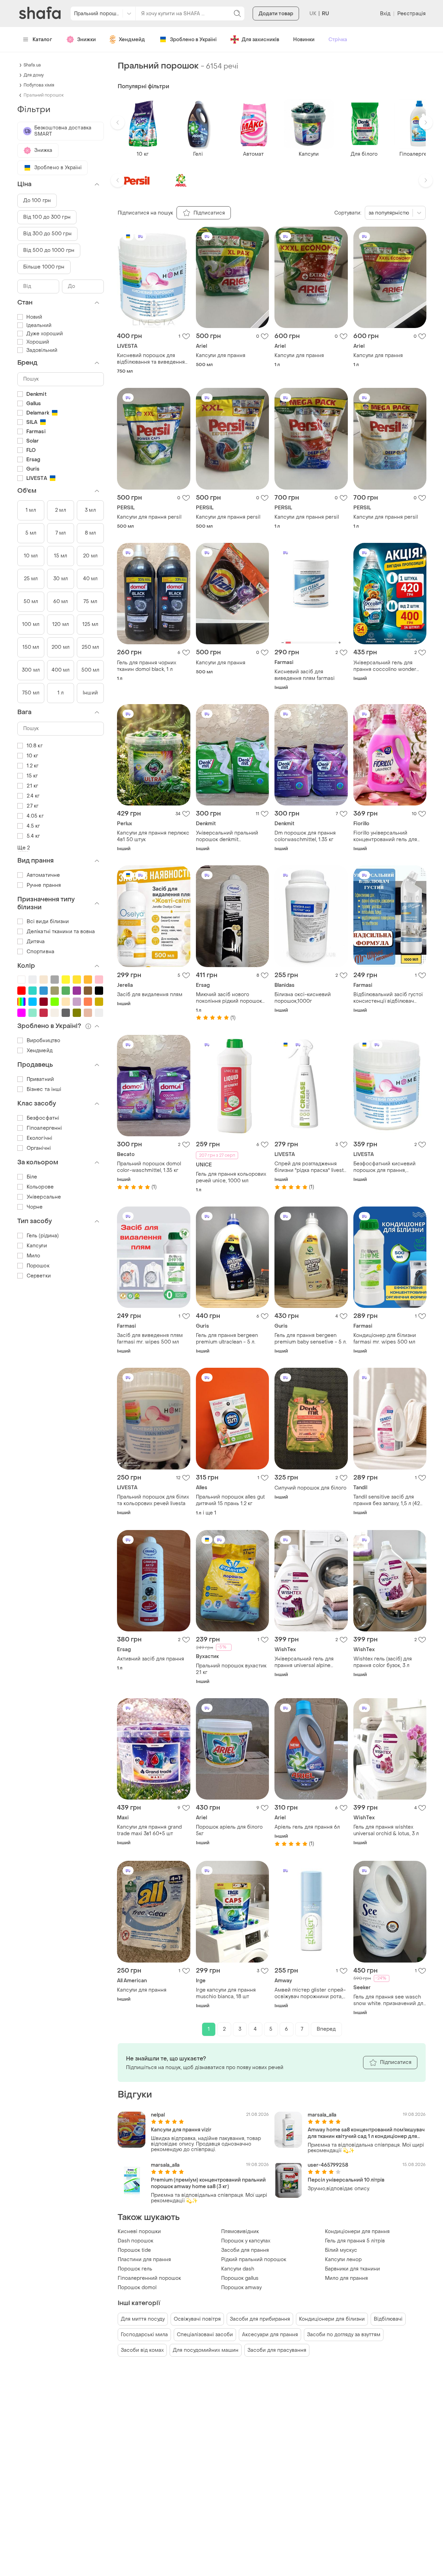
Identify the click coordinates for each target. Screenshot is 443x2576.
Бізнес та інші (44, 1089)
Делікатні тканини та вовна (61, 932)
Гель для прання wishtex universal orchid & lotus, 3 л (386, 1830)
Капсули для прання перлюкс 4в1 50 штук (153, 836)
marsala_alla (322, 2115)
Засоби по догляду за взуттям (344, 2335)
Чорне (35, 1207)
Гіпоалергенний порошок (149, 2278)
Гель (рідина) (43, 1236)
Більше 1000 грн (44, 267)
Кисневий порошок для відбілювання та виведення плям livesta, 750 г (151, 359)
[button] (118, 122)
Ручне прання (44, 885)
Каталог (42, 40)
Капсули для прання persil (149, 517)
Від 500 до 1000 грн (49, 250)
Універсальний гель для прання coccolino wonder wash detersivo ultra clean (385, 666)
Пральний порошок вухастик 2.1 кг (231, 1669)
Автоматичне (43, 875)
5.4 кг (33, 836)
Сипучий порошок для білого (310, 1488)
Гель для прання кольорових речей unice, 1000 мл (231, 1177)
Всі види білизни (48, 922)
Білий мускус (341, 2250)
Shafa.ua (32, 65)
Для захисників (260, 40)
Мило (33, 1256)
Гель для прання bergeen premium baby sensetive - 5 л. (311, 1339)
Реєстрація (412, 14)
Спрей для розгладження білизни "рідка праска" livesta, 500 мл (311, 1167)
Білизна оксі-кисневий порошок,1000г (303, 998)
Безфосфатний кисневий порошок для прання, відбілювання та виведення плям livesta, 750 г (387, 1167)
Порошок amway (241, 2288)
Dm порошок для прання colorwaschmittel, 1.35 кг (305, 836)
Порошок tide (134, 2250)
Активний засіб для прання (151, 1659)
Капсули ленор (343, 2260)
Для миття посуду (143, 2319)
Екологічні (39, 1138)
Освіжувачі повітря (197, 2319)
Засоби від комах (142, 2350)
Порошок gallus (240, 2278)
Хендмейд (132, 40)
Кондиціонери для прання (357, 2232)
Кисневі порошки (139, 2232)
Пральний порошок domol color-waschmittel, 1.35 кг (149, 1167)
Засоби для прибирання (260, 2319)
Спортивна (40, 952)
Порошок (38, 1266)
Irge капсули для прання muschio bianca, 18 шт (226, 1993)
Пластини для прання (144, 2260)
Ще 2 (24, 848)
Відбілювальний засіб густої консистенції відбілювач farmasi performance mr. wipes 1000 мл (388, 998)
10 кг (33, 756)
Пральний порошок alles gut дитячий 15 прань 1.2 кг (230, 1500)
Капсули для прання (221, 356)
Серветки (39, 1276)
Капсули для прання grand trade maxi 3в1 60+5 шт (149, 1830)
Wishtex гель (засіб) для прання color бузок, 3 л (383, 1662)
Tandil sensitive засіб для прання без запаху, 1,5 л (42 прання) (387, 1500)
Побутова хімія (39, 85)
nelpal (158, 2115)
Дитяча (36, 942)
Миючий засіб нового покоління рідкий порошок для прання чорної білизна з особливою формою (231, 998)
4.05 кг (35, 816)
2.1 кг (33, 786)
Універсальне (44, 1197)
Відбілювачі (388, 2319)
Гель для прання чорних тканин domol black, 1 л (147, 666)
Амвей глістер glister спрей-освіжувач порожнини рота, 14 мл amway (310, 1993)
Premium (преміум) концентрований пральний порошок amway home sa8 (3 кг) (208, 2183)
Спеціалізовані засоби (205, 2335)
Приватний (40, 1079)
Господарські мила (144, 2335)
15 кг (32, 776)
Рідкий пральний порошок (254, 2260)
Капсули (37, 1246)
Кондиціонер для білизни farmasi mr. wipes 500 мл (385, 1339)
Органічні (39, 1148)
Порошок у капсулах (246, 2241)
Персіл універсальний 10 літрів (346, 2180)
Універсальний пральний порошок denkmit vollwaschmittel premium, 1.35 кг (231, 836)
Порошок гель (135, 2269)
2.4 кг (33, 796)
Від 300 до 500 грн (47, 234)
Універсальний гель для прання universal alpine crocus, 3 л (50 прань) (304, 1662)
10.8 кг (35, 746)
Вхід (385, 14)
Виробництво (43, 1041)
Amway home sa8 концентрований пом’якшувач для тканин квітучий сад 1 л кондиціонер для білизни (366, 2133)
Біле (32, 1177)
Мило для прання (346, 2278)
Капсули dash (238, 2269)
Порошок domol (137, 2288)
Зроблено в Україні (193, 40)
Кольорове (40, 1187)
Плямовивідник (240, 2232)
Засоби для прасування (277, 2350)
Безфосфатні (43, 1118)
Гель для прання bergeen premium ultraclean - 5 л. (227, 1339)
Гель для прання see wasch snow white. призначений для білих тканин (390, 2000)
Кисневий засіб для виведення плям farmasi (305, 675)
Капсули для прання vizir (181, 2130)
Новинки (304, 40)
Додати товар (276, 14)
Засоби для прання (245, 2250)
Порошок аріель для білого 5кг (229, 1830)
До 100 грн (37, 201)
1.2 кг (33, 766)
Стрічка (338, 40)
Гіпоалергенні (44, 1128)
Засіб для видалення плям (150, 995)
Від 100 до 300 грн (47, 217)
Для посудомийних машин (206, 2350)
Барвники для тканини (352, 2269)
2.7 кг (33, 806)
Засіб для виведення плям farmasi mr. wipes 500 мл (150, 1339)
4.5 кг (33, 826)
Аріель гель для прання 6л (307, 1827)
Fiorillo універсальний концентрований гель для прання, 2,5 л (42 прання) (385, 836)
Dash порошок (135, 2241)
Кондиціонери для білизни (332, 2319)
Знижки (87, 40)
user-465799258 (328, 2165)
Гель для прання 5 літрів (355, 2241)
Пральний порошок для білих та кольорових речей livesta (153, 1500)
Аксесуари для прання (270, 2335)
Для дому (34, 75)
